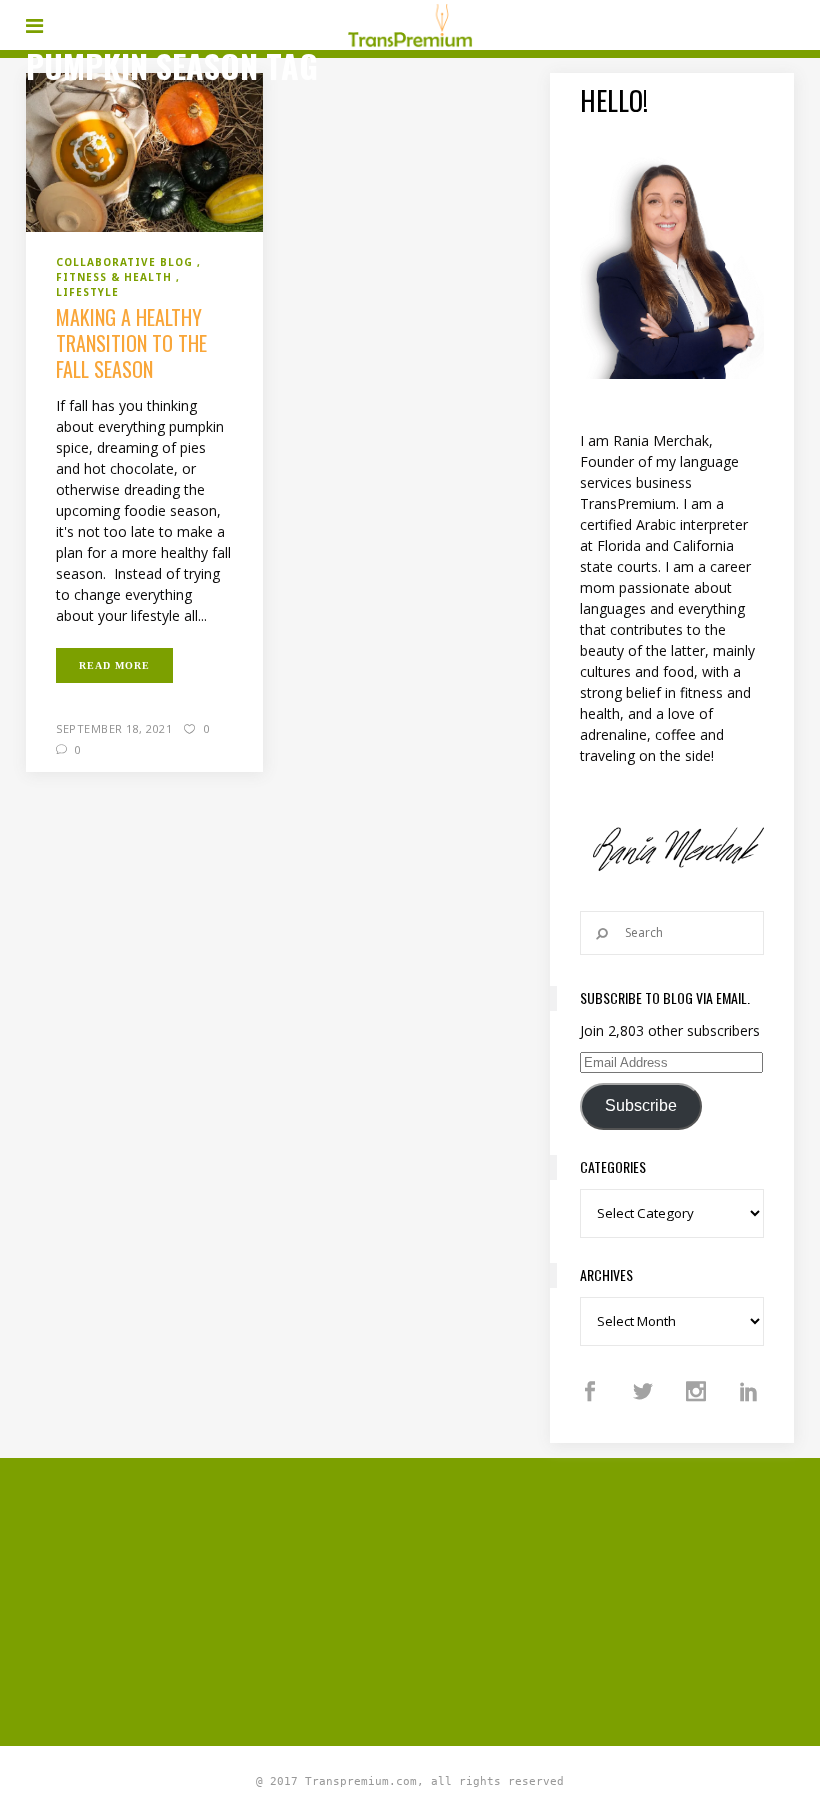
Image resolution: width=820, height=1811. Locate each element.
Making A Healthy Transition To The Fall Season (131, 343)
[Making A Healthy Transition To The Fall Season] (144, 151)
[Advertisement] (423, 1599)
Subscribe (641, 1105)
